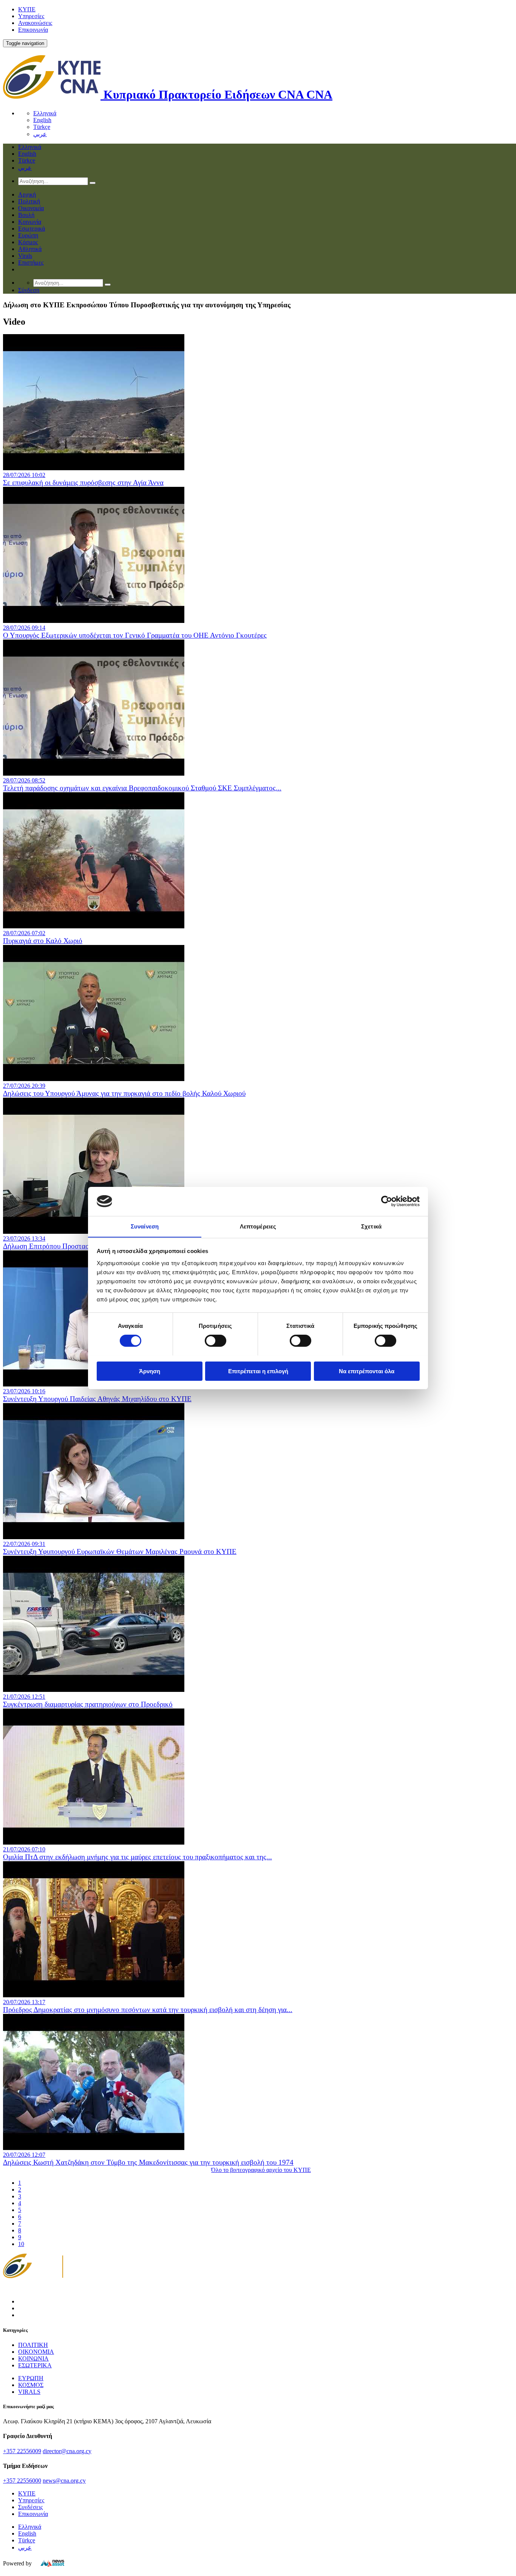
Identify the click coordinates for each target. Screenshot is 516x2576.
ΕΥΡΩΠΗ (31, 2378)
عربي (40, 134)
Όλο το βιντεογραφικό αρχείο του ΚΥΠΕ (261, 2170)
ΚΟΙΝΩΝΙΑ (33, 2358)
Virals (25, 256)
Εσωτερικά (32, 228)
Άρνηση (150, 1371)
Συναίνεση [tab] (145, 1226)
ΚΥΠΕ (27, 9)
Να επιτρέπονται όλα (367, 1371)
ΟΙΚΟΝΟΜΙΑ (36, 2352)
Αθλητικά (30, 249)
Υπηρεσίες (31, 16)
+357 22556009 (22, 2451)
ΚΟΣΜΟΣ (31, 2385)
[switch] (216, 1341)
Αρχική (27, 194)
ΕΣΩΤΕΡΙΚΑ (35, 2365)
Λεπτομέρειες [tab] (258, 1226)
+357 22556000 (22, 2481)
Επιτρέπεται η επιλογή (258, 1371)
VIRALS (29, 2392)
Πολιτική (29, 201)
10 (21, 2244)
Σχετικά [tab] (371, 1226)
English (42, 120)
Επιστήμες (31, 263)
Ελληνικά (45, 113)
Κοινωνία (30, 222)
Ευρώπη (28, 235)
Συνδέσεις (30, 2507)
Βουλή (26, 215)
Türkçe (42, 127)
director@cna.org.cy (67, 2451)
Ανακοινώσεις (35, 23)
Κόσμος (28, 242)
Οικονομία (31, 208)
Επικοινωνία (33, 30)
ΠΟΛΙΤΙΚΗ (33, 2345)
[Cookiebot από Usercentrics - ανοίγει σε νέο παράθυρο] (387, 1201)
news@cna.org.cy (64, 2481)
